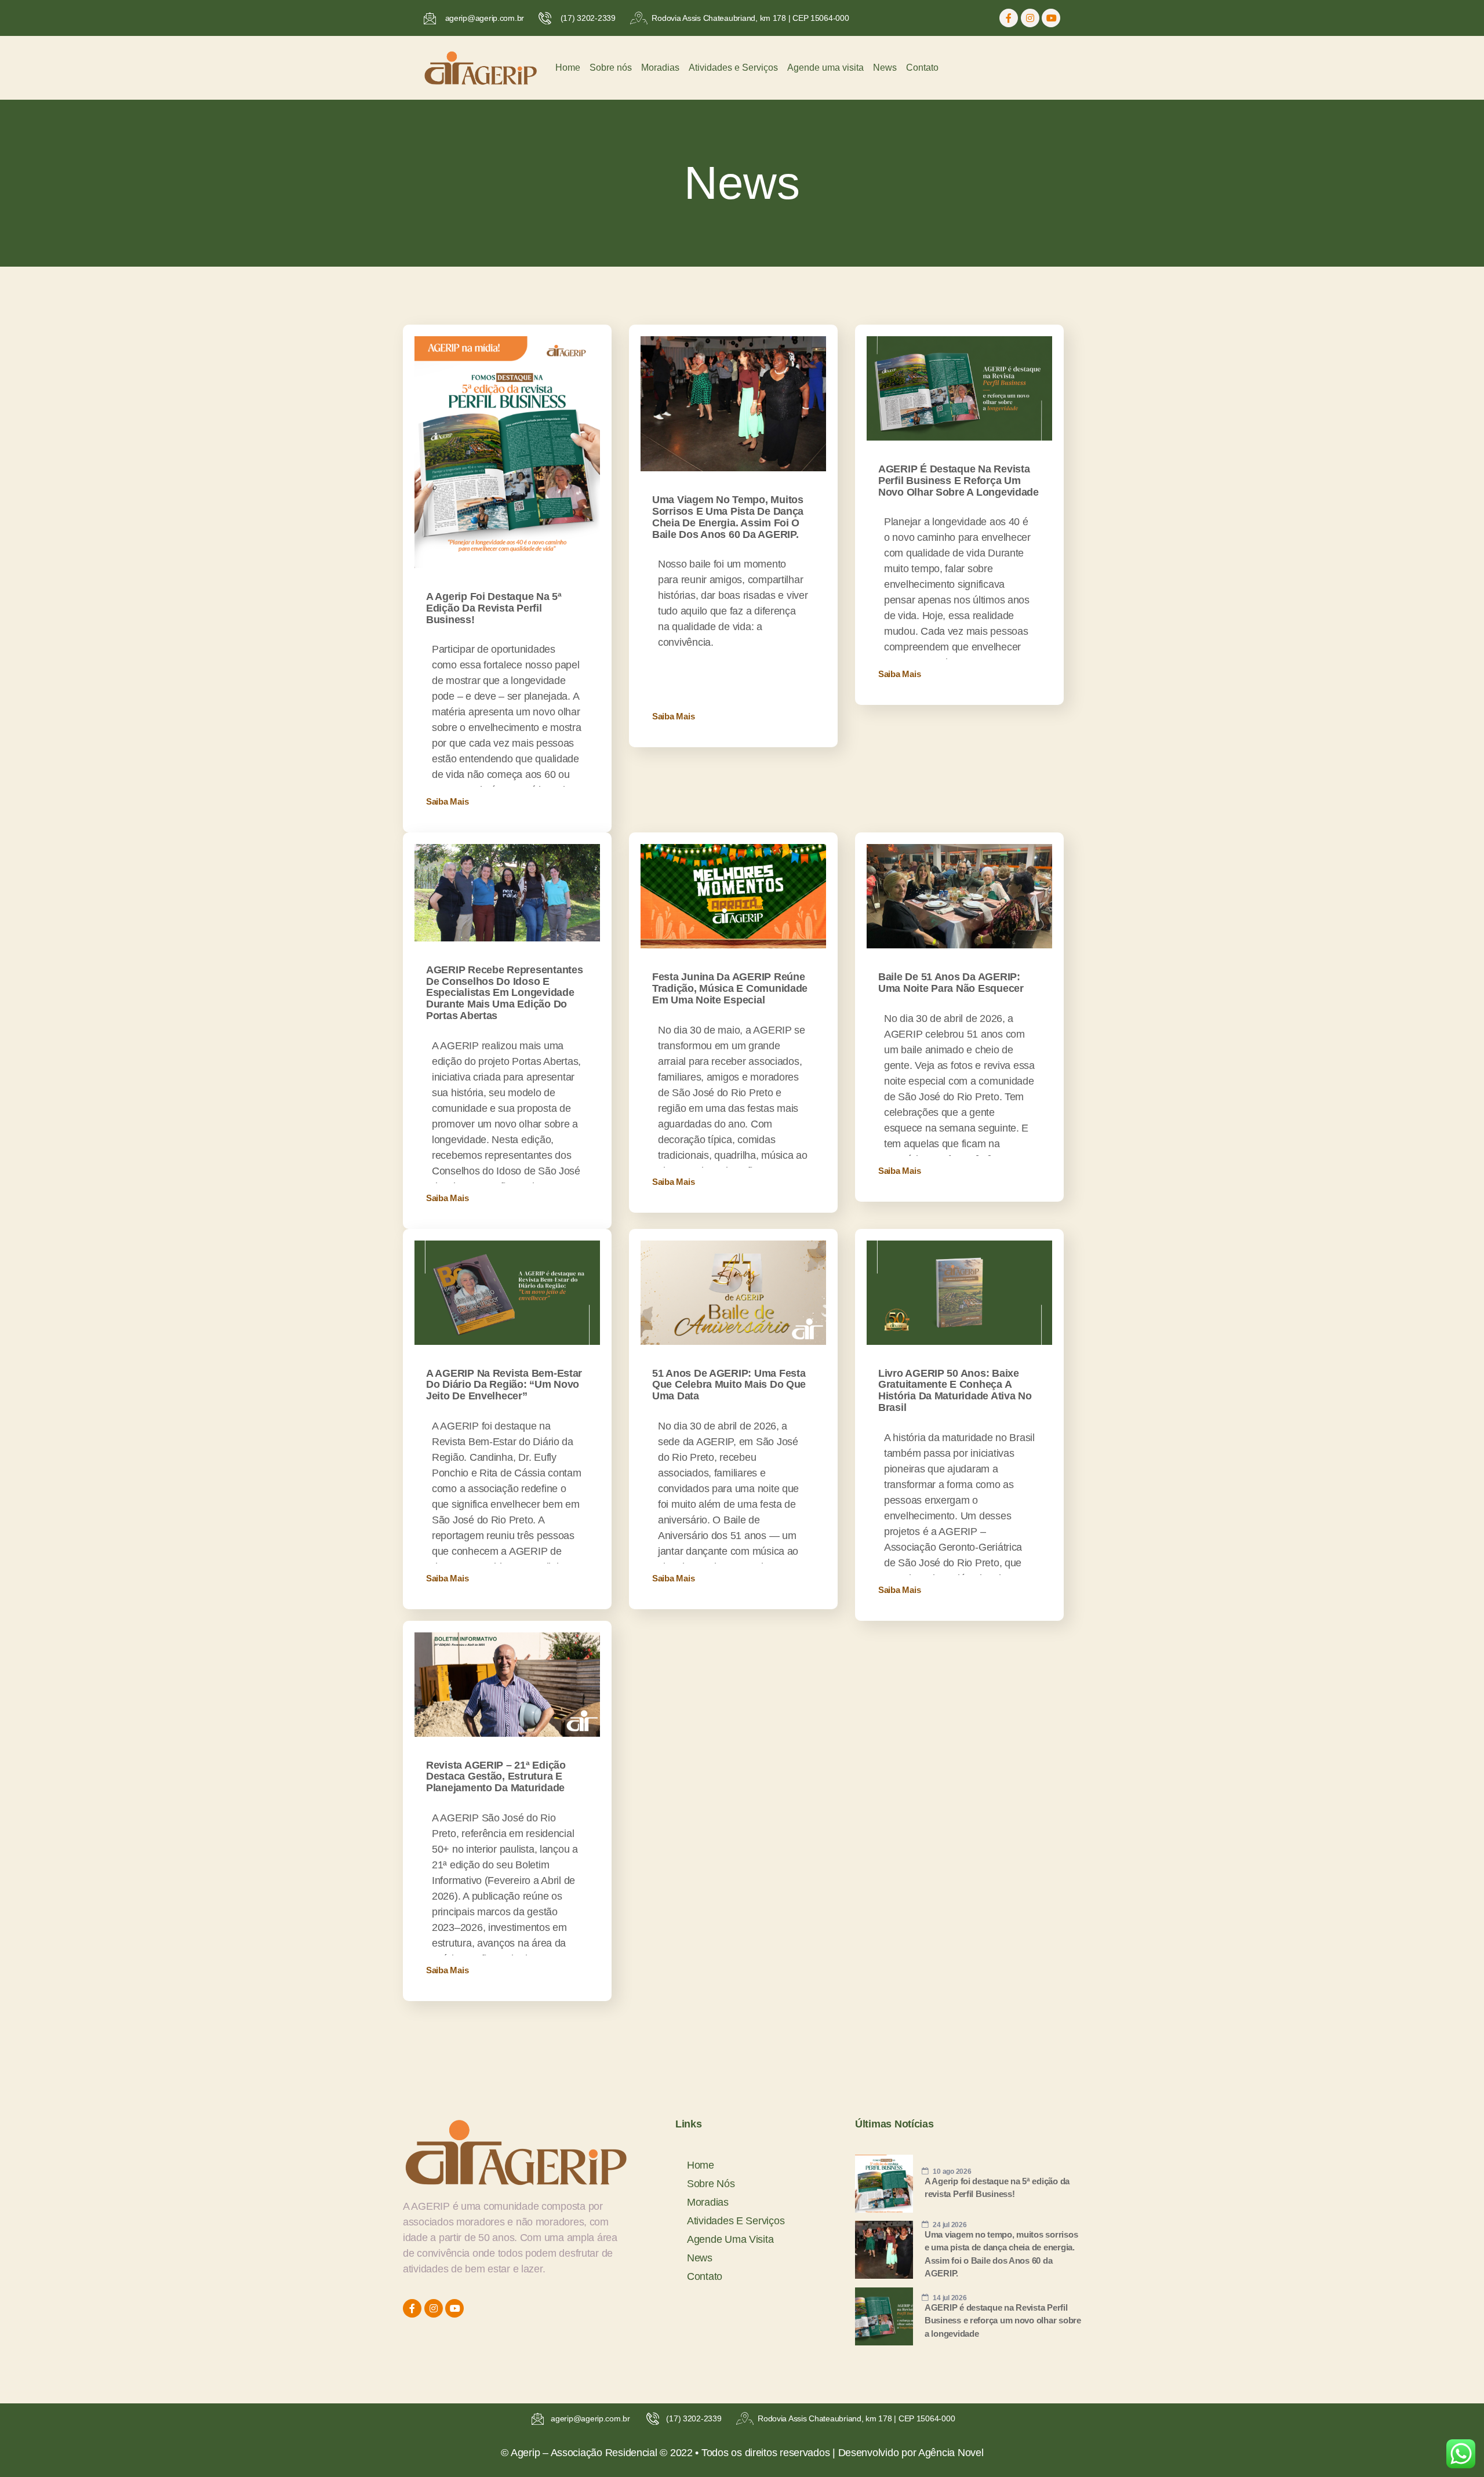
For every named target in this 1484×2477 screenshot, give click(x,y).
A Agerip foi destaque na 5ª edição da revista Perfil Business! (494, 608)
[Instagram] (1030, 18)
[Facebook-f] (1009, 18)
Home (568, 68)
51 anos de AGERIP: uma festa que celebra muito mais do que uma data (729, 1385)
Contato (922, 68)
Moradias (660, 68)
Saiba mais (447, 801)
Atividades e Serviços (733, 68)
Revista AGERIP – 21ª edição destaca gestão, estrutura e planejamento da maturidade (496, 1777)
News (885, 68)
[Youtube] (1051, 18)
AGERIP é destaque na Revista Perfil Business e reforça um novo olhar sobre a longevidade (959, 481)
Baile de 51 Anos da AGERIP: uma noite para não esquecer (951, 983)
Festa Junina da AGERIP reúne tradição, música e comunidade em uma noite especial (730, 988)
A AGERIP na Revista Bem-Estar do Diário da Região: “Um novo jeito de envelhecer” (504, 1385)
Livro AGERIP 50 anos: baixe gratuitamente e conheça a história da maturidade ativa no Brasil (955, 1390)
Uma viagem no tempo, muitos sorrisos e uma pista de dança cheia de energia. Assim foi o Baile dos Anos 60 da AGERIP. (728, 517)
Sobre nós (611, 68)
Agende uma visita (825, 68)
